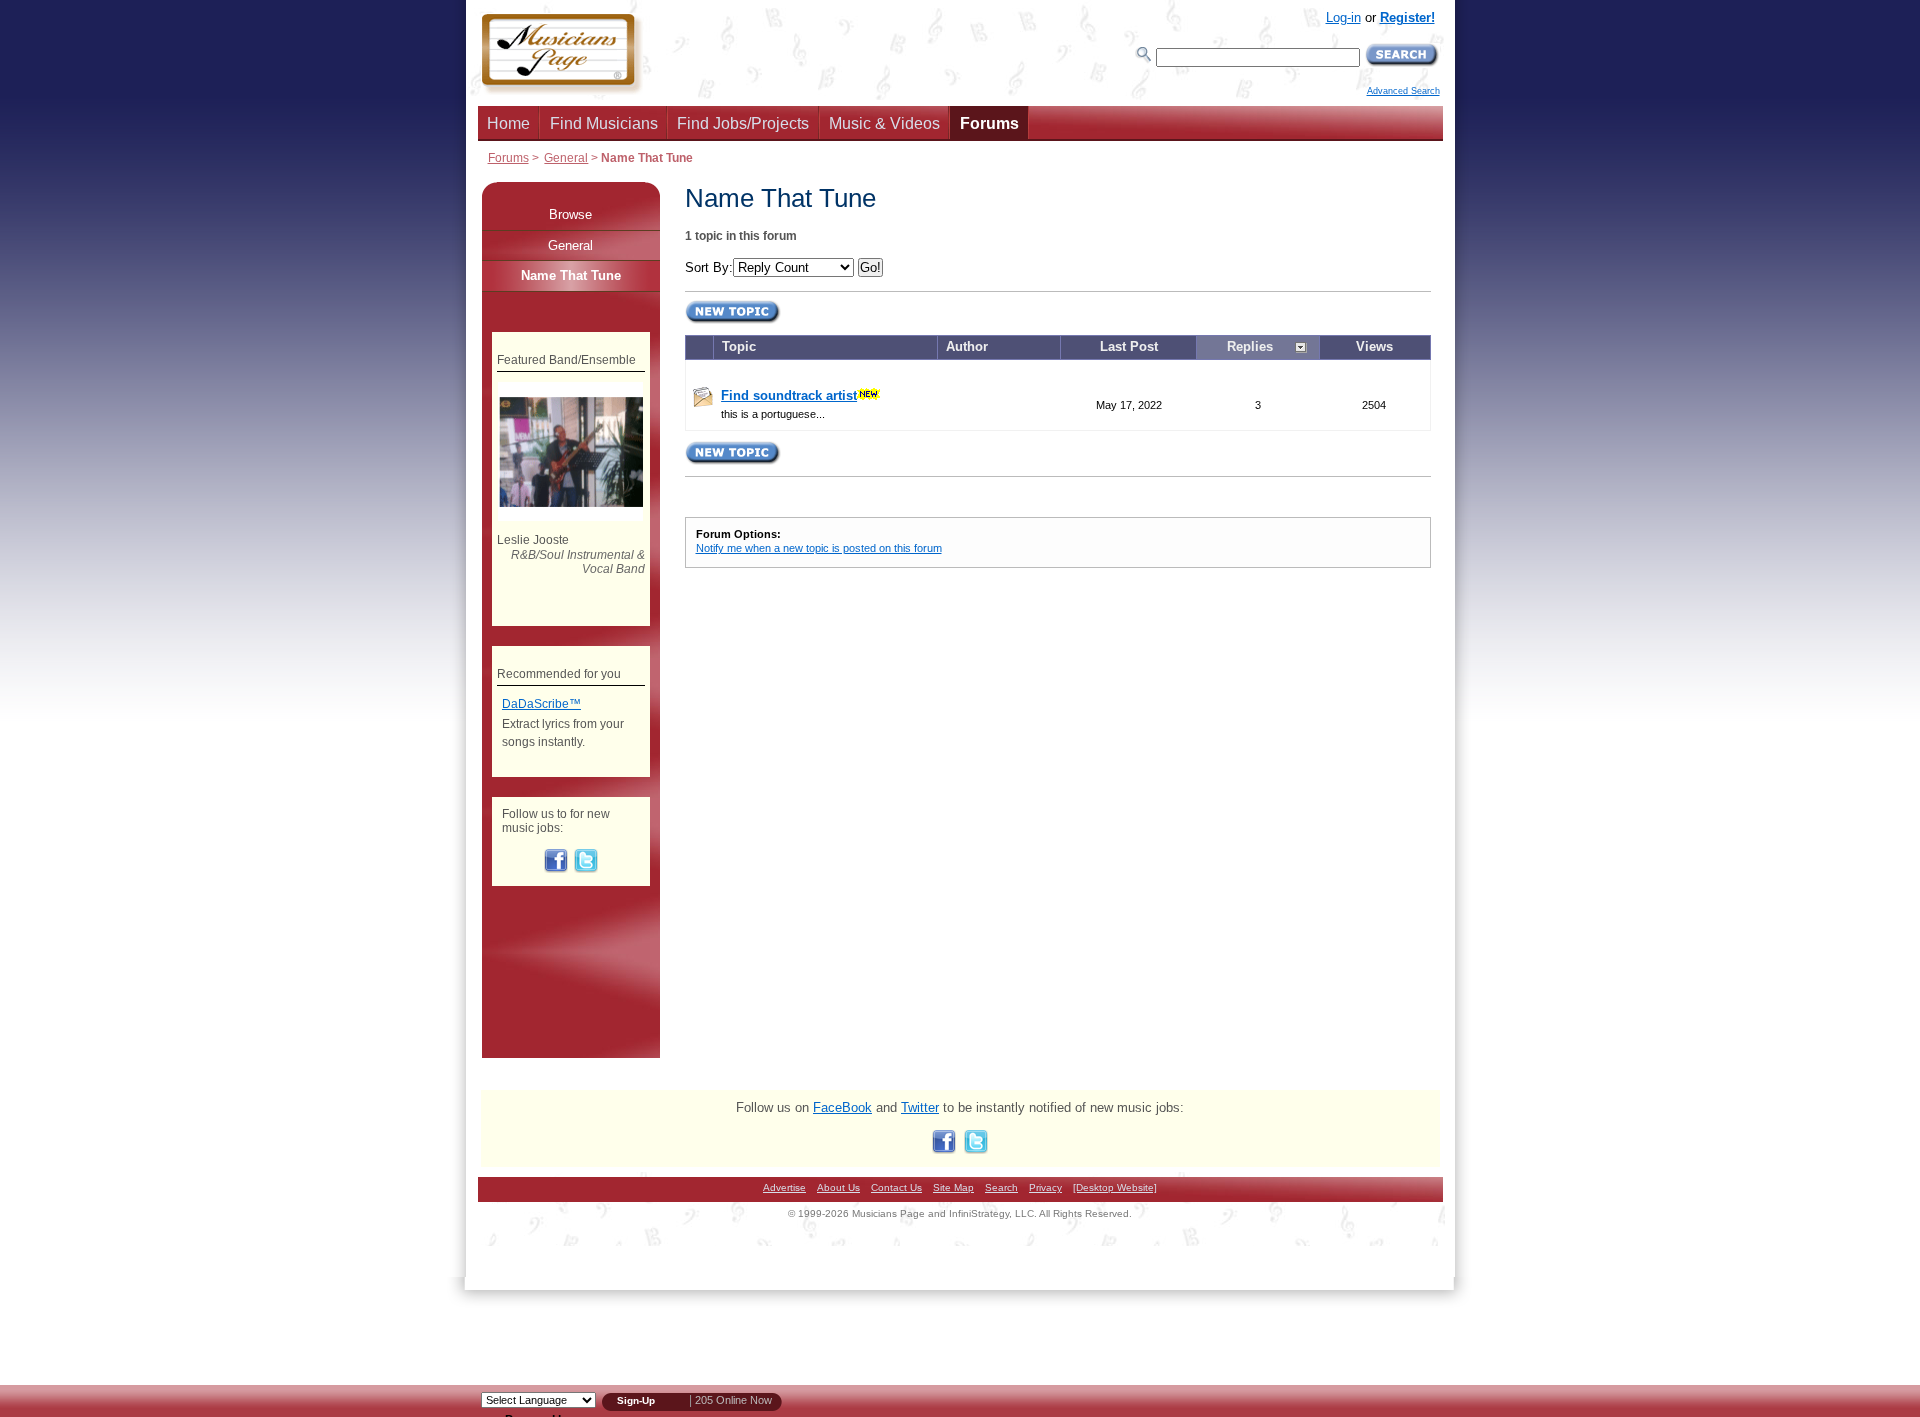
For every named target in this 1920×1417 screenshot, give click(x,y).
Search (1001, 1187)
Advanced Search (1403, 91)
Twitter (920, 1107)
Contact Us (896, 1187)
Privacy (1045, 1187)
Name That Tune (571, 275)
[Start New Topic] (733, 320)
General (566, 157)
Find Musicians (604, 123)
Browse (570, 214)
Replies (1250, 346)
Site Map (953, 1187)
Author (967, 346)
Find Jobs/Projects (743, 123)
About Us (838, 1187)
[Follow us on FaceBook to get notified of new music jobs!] (556, 869)
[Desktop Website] (1115, 1187)
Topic (739, 346)
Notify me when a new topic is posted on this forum (819, 548)
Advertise (784, 1187)
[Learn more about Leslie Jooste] (570, 517)
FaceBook (842, 1107)
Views (1374, 346)
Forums (989, 123)
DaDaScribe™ (541, 704)
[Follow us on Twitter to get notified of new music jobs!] (586, 869)
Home (508, 123)
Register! (1407, 17)
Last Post (1129, 346)
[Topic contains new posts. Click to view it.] (703, 402)
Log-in (1343, 17)
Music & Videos (884, 123)
